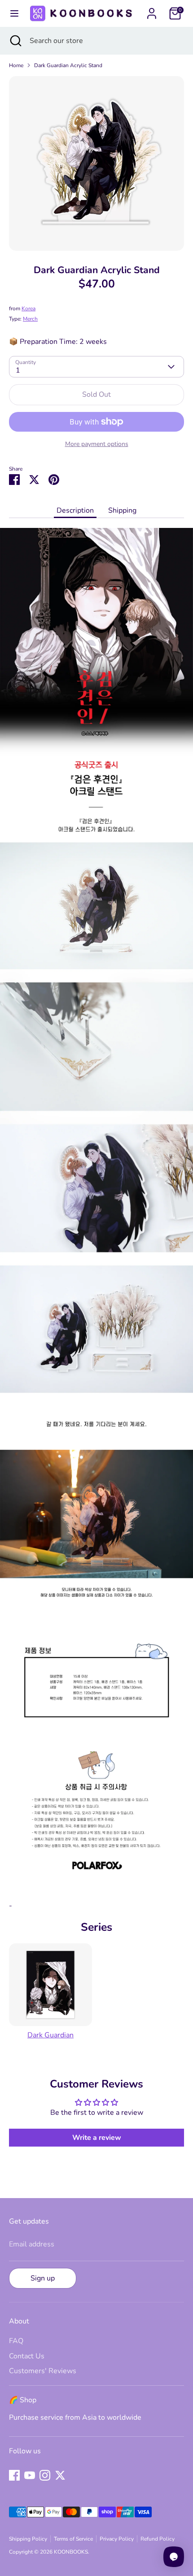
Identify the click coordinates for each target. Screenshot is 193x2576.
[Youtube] (30, 2475)
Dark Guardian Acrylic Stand (68, 65)
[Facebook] (14, 2475)
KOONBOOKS (71, 2552)
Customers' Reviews (43, 2371)
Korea (29, 309)
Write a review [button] (97, 2138)
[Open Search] (15, 41)
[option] (96, 163)
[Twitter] (60, 2475)
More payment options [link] (97, 444)
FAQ (16, 2341)
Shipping (122, 510)
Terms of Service (73, 2539)
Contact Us (27, 2356)
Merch (30, 319)
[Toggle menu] (14, 13)
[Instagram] (45, 2475)
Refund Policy (158, 2539)
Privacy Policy (117, 2539)
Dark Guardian (50, 2035)
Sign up (43, 2278)
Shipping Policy (28, 2539)
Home (16, 65)
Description (75, 510)
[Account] (152, 10)
